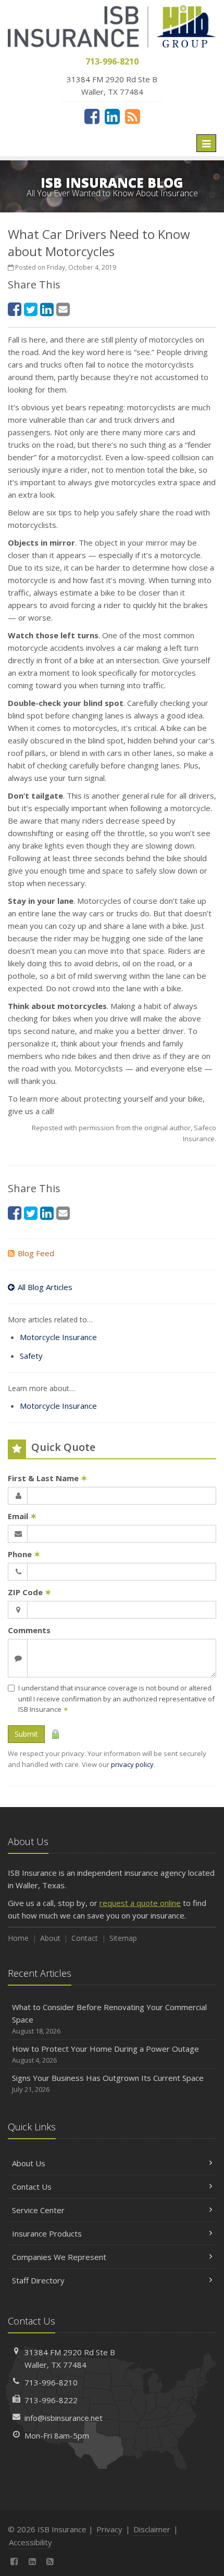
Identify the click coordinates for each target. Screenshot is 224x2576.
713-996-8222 (51, 2400)
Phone (24, 1554)
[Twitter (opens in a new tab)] (31, 309)
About (50, 1938)
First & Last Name (48, 1478)
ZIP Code (30, 1592)
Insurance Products (47, 2233)
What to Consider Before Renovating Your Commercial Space (109, 2019)
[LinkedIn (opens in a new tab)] (112, 116)
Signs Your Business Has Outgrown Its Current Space (108, 2083)
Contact (85, 1938)
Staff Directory (38, 2280)
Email (22, 1516)
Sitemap (123, 1938)
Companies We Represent (59, 2257)
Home (18, 1938)
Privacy (109, 2529)
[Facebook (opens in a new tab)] (92, 116)
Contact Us (32, 2187)
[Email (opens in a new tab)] (63, 309)
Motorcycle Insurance (58, 1337)
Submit (26, 1734)
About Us (29, 2163)
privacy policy (132, 1764)
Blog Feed (36, 1253)
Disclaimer (152, 2529)
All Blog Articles (45, 1287)
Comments (29, 1630)
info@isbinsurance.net (64, 2418)
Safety (31, 1356)
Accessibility (30, 2542)
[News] (133, 116)
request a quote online (140, 1903)
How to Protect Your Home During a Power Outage (105, 2054)
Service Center (38, 2210)
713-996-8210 (51, 2382)
